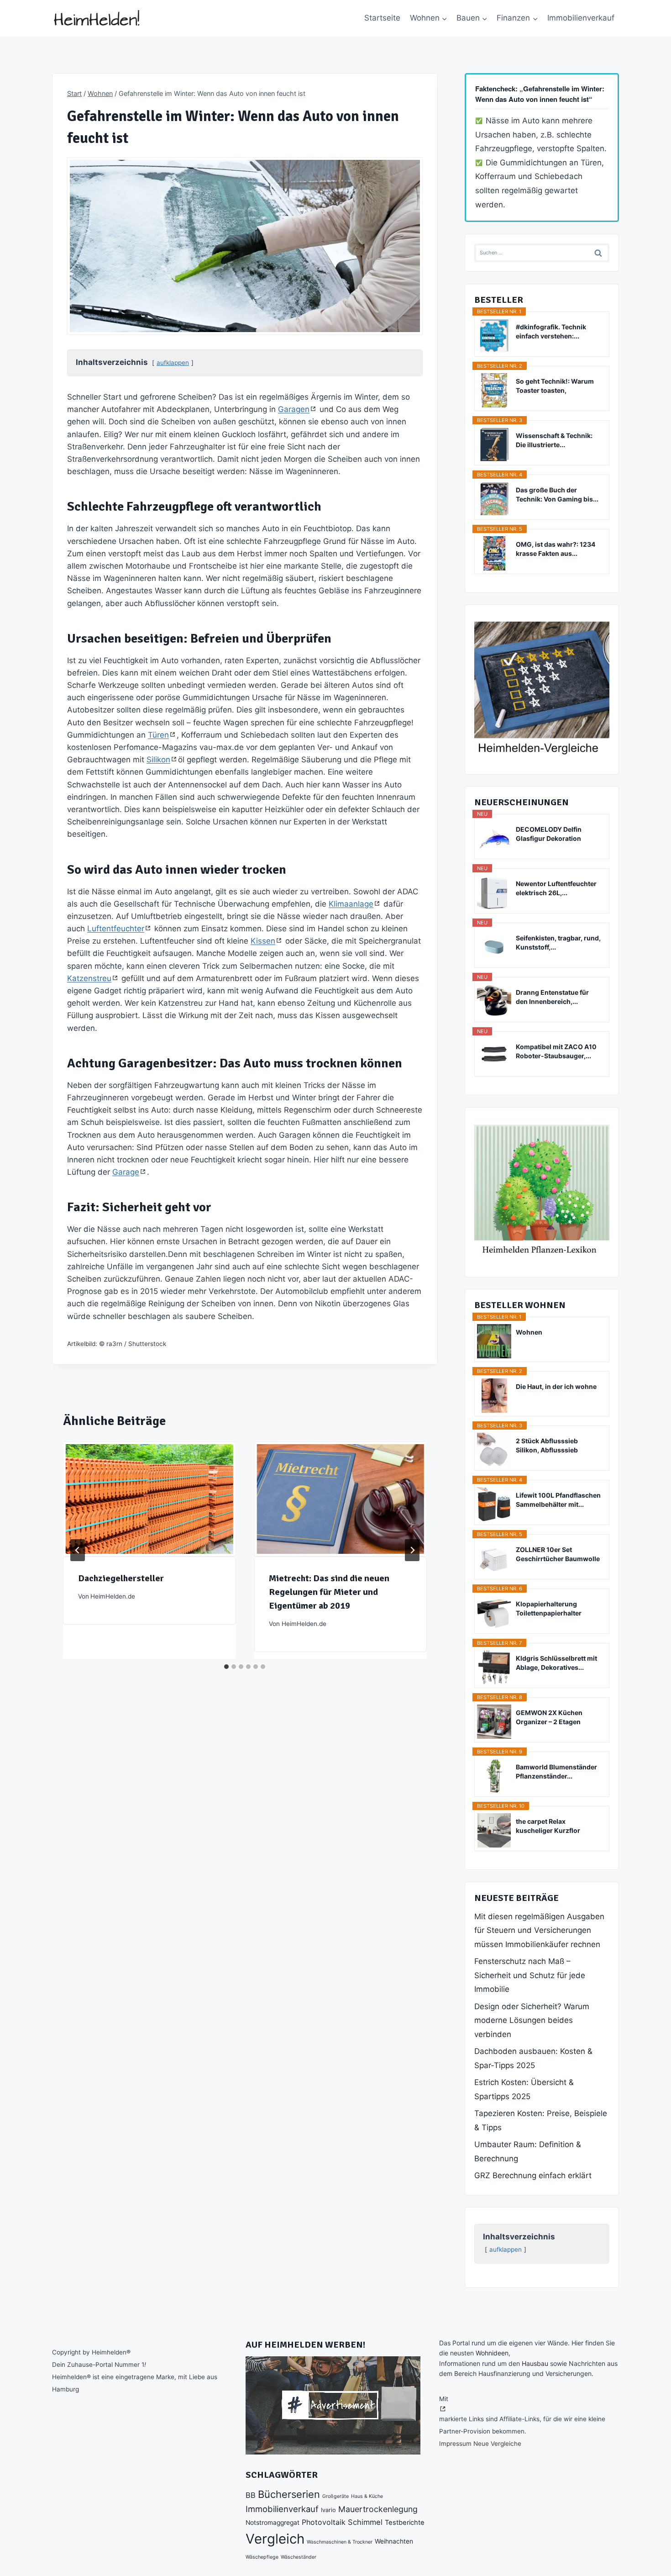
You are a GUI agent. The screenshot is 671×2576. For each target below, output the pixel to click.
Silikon (158, 760)
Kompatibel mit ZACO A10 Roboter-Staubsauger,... (556, 1051)
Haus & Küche (367, 2496)
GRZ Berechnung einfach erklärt (533, 2175)
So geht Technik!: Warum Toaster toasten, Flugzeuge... (555, 386)
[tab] (226, 1667)
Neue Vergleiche (497, 2444)
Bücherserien (289, 2494)
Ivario (328, 2510)
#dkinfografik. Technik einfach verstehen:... (551, 331)
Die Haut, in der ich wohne (556, 1386)
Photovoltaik (324, 2522)
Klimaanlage (351, 904)
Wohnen (529, 1332)
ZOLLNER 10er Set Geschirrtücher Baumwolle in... (558, 1555)
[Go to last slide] (78, 1550)
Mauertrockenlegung (378, 2509)
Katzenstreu (89, 978)
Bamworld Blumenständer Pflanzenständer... (556, 1771)
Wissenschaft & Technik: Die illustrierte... (554, 440)
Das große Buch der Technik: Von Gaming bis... (557, 494)
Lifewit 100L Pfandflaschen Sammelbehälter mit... (558, 1500)
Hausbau (535, 2363)
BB (251, 2495)
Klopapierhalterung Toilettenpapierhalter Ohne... (549, 1609)
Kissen (263, 941)
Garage (126, 1172)
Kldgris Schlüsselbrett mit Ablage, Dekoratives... (556, 1663)
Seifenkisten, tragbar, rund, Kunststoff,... (558, 942)
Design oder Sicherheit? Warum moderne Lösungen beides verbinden (532, 2020)
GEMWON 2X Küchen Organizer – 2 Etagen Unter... (549, 1718)
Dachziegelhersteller (121, 1578)
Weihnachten (394, 2541)
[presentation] (149, 1499)
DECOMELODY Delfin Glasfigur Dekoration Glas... (549, 834)
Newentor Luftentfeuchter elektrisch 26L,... (556, 888)
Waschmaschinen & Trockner (340, 2542)
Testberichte (405, 2523)
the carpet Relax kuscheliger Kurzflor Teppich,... (548, 1826)
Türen (158, 735)
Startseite (382, 18)
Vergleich (275, 2539)
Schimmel (365, 2522)
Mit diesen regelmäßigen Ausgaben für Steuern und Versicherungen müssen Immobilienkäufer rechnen (539, 1930)
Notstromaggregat (273, 2523)
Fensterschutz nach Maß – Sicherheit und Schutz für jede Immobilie (530, 1975)
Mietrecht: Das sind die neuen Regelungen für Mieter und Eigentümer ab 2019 (329, 1592)
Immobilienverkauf (581, 18)
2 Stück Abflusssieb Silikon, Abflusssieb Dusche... (547, 1446)
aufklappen (173, 363)
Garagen (294, 409)
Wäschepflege (262, 2557)
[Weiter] (412, 1550)
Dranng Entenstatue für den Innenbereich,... (552, 997)
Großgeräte (335, 2496)
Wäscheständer (299, 2557)
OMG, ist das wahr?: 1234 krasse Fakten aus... (556, 549)
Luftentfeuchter (116, 929)
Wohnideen (492, 2353)
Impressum (455, 2444)
